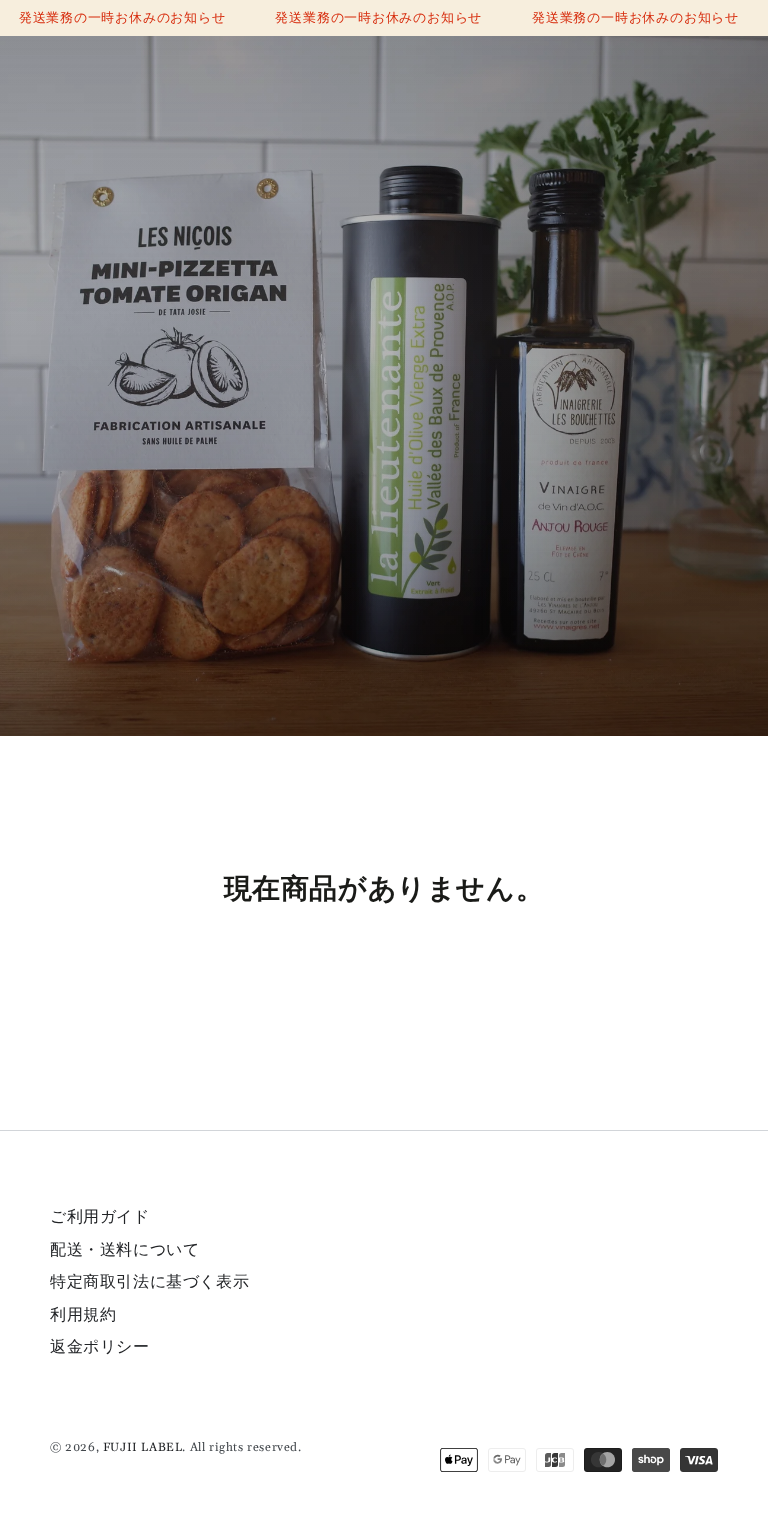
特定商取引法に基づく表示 (149, 1282)
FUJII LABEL (143, 1447)
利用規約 (83, 1315)
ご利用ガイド (100, 1217)
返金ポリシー (100, 1347)
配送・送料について (124, 1250)
